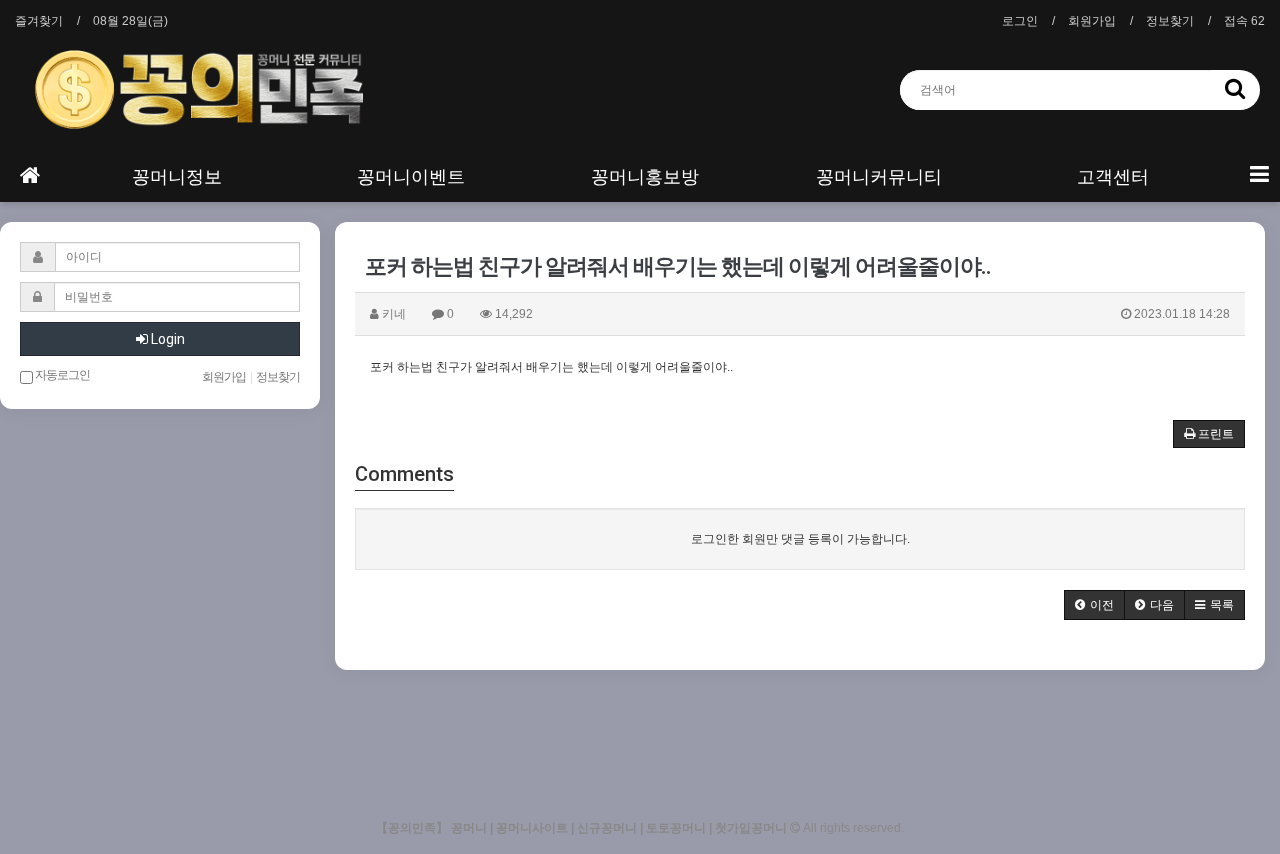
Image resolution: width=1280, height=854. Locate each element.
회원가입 (1092, 21)
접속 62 (1244, 21)
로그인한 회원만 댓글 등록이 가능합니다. (800, 539)
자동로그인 (61, 375)
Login (166, 339)
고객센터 (1113, 176)
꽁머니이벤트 (411, 176)
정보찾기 (1170, 21)
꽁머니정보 (177, 176)
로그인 (1020, 21)
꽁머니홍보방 (645, 176)
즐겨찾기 (39, 21)
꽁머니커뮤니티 (879, 176)
